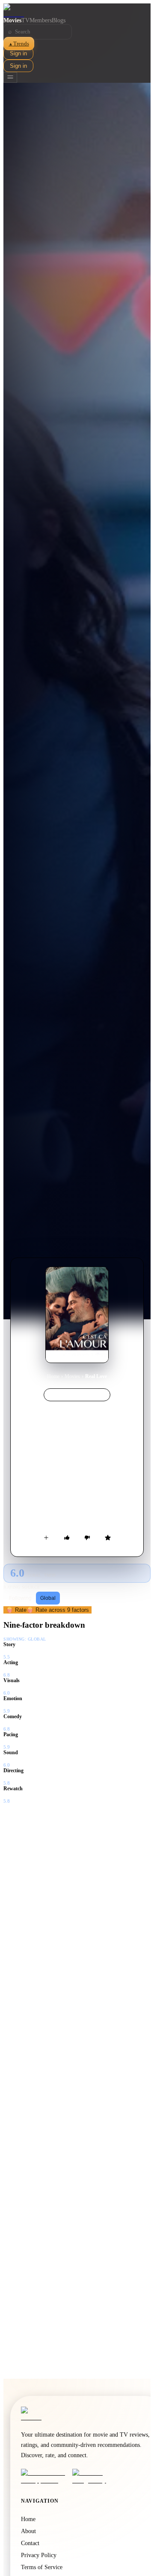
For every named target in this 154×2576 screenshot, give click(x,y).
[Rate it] (108, 1538)
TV (25, 20)
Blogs (59, 20)
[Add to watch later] (46, 1538)
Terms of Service (42, 2567)
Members (41, 20)
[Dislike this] (87, 1538)
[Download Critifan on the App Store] (44, 2476)
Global (48, 1598)
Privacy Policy (39, 2555)
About (28, 2531)
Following (20, 1598)
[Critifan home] (77, 10)
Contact (30, 2543)
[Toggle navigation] (10, 77)
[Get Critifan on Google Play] (95, 2476)
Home (53, 1376)
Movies (12, 20)
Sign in (18, 53)
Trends (19, 44)
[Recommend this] (67, 1538)
